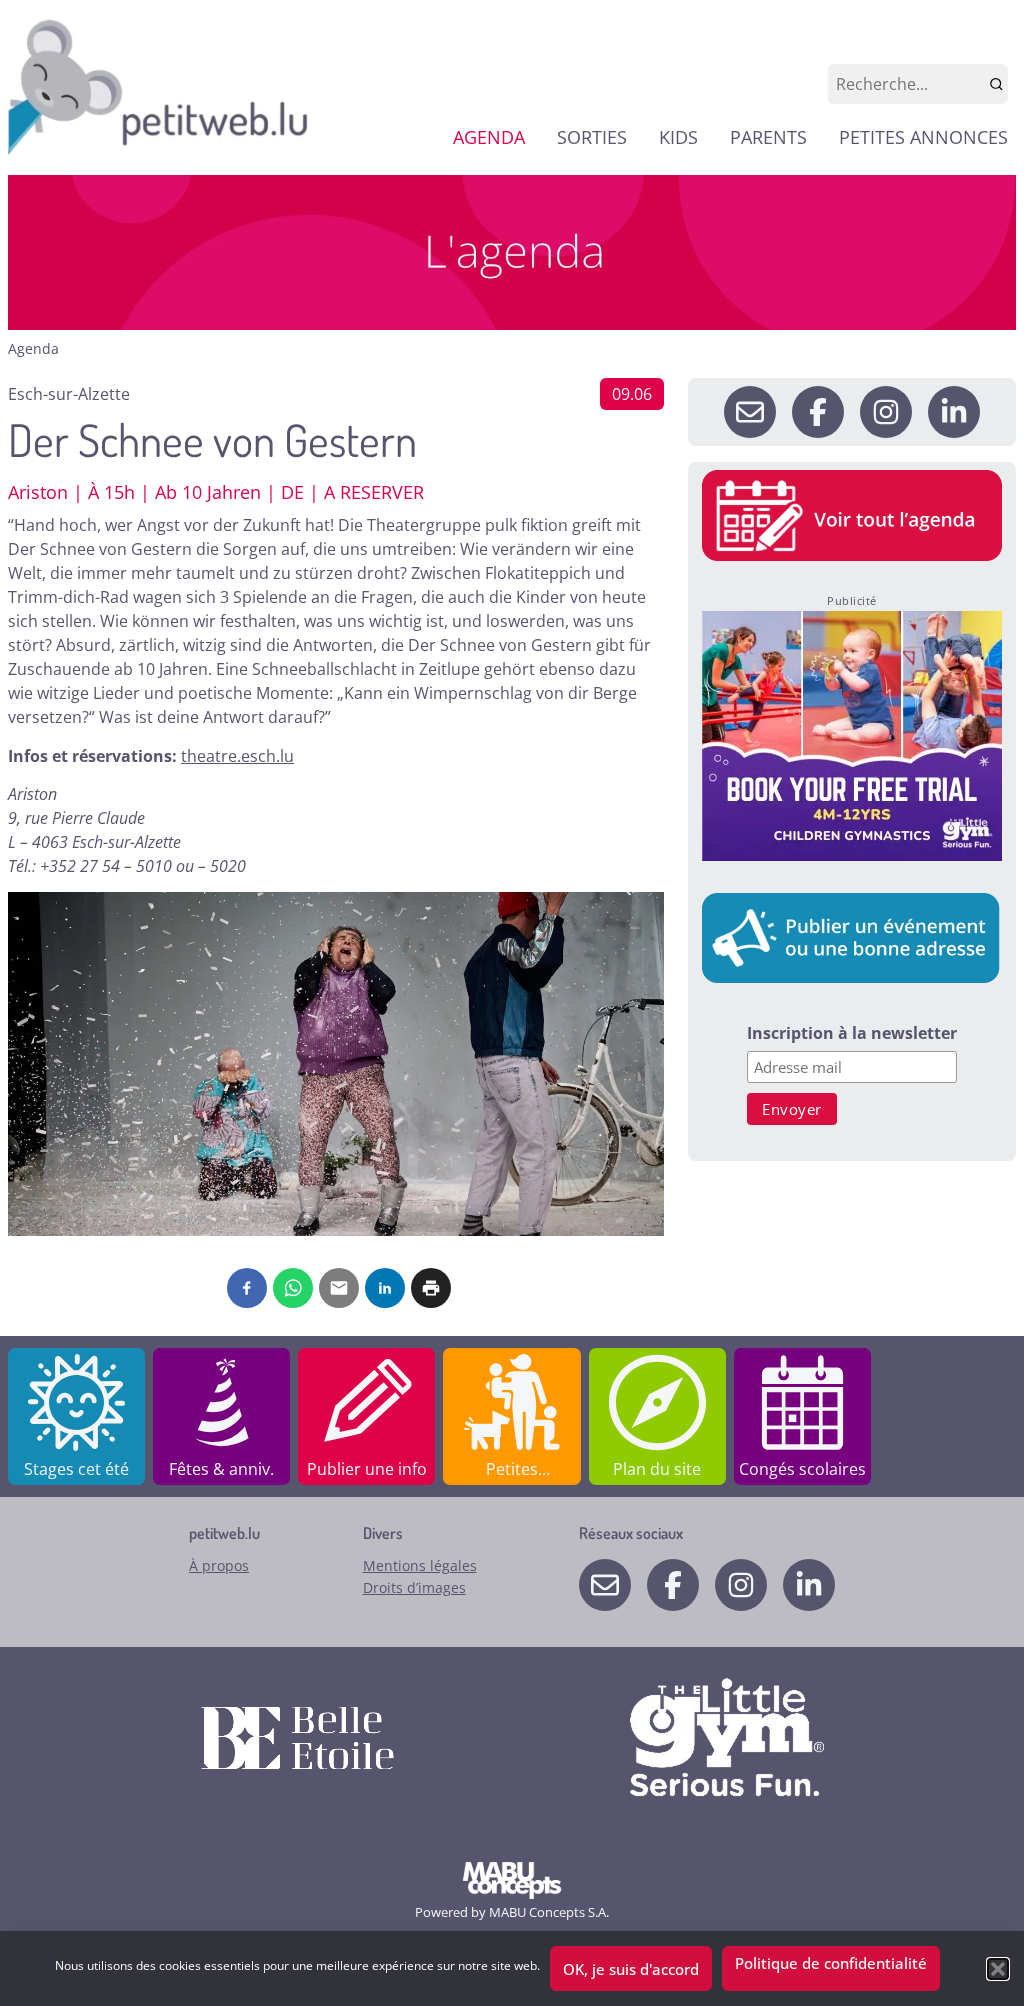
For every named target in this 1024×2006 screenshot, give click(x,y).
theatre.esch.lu (237, 756)
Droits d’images (414, 1587)
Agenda (33, 348)
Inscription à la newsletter (852, 1034)
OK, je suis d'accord (631, 1969)
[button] (998, 1969)
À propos (219, 1565)
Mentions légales (420, 1565)
